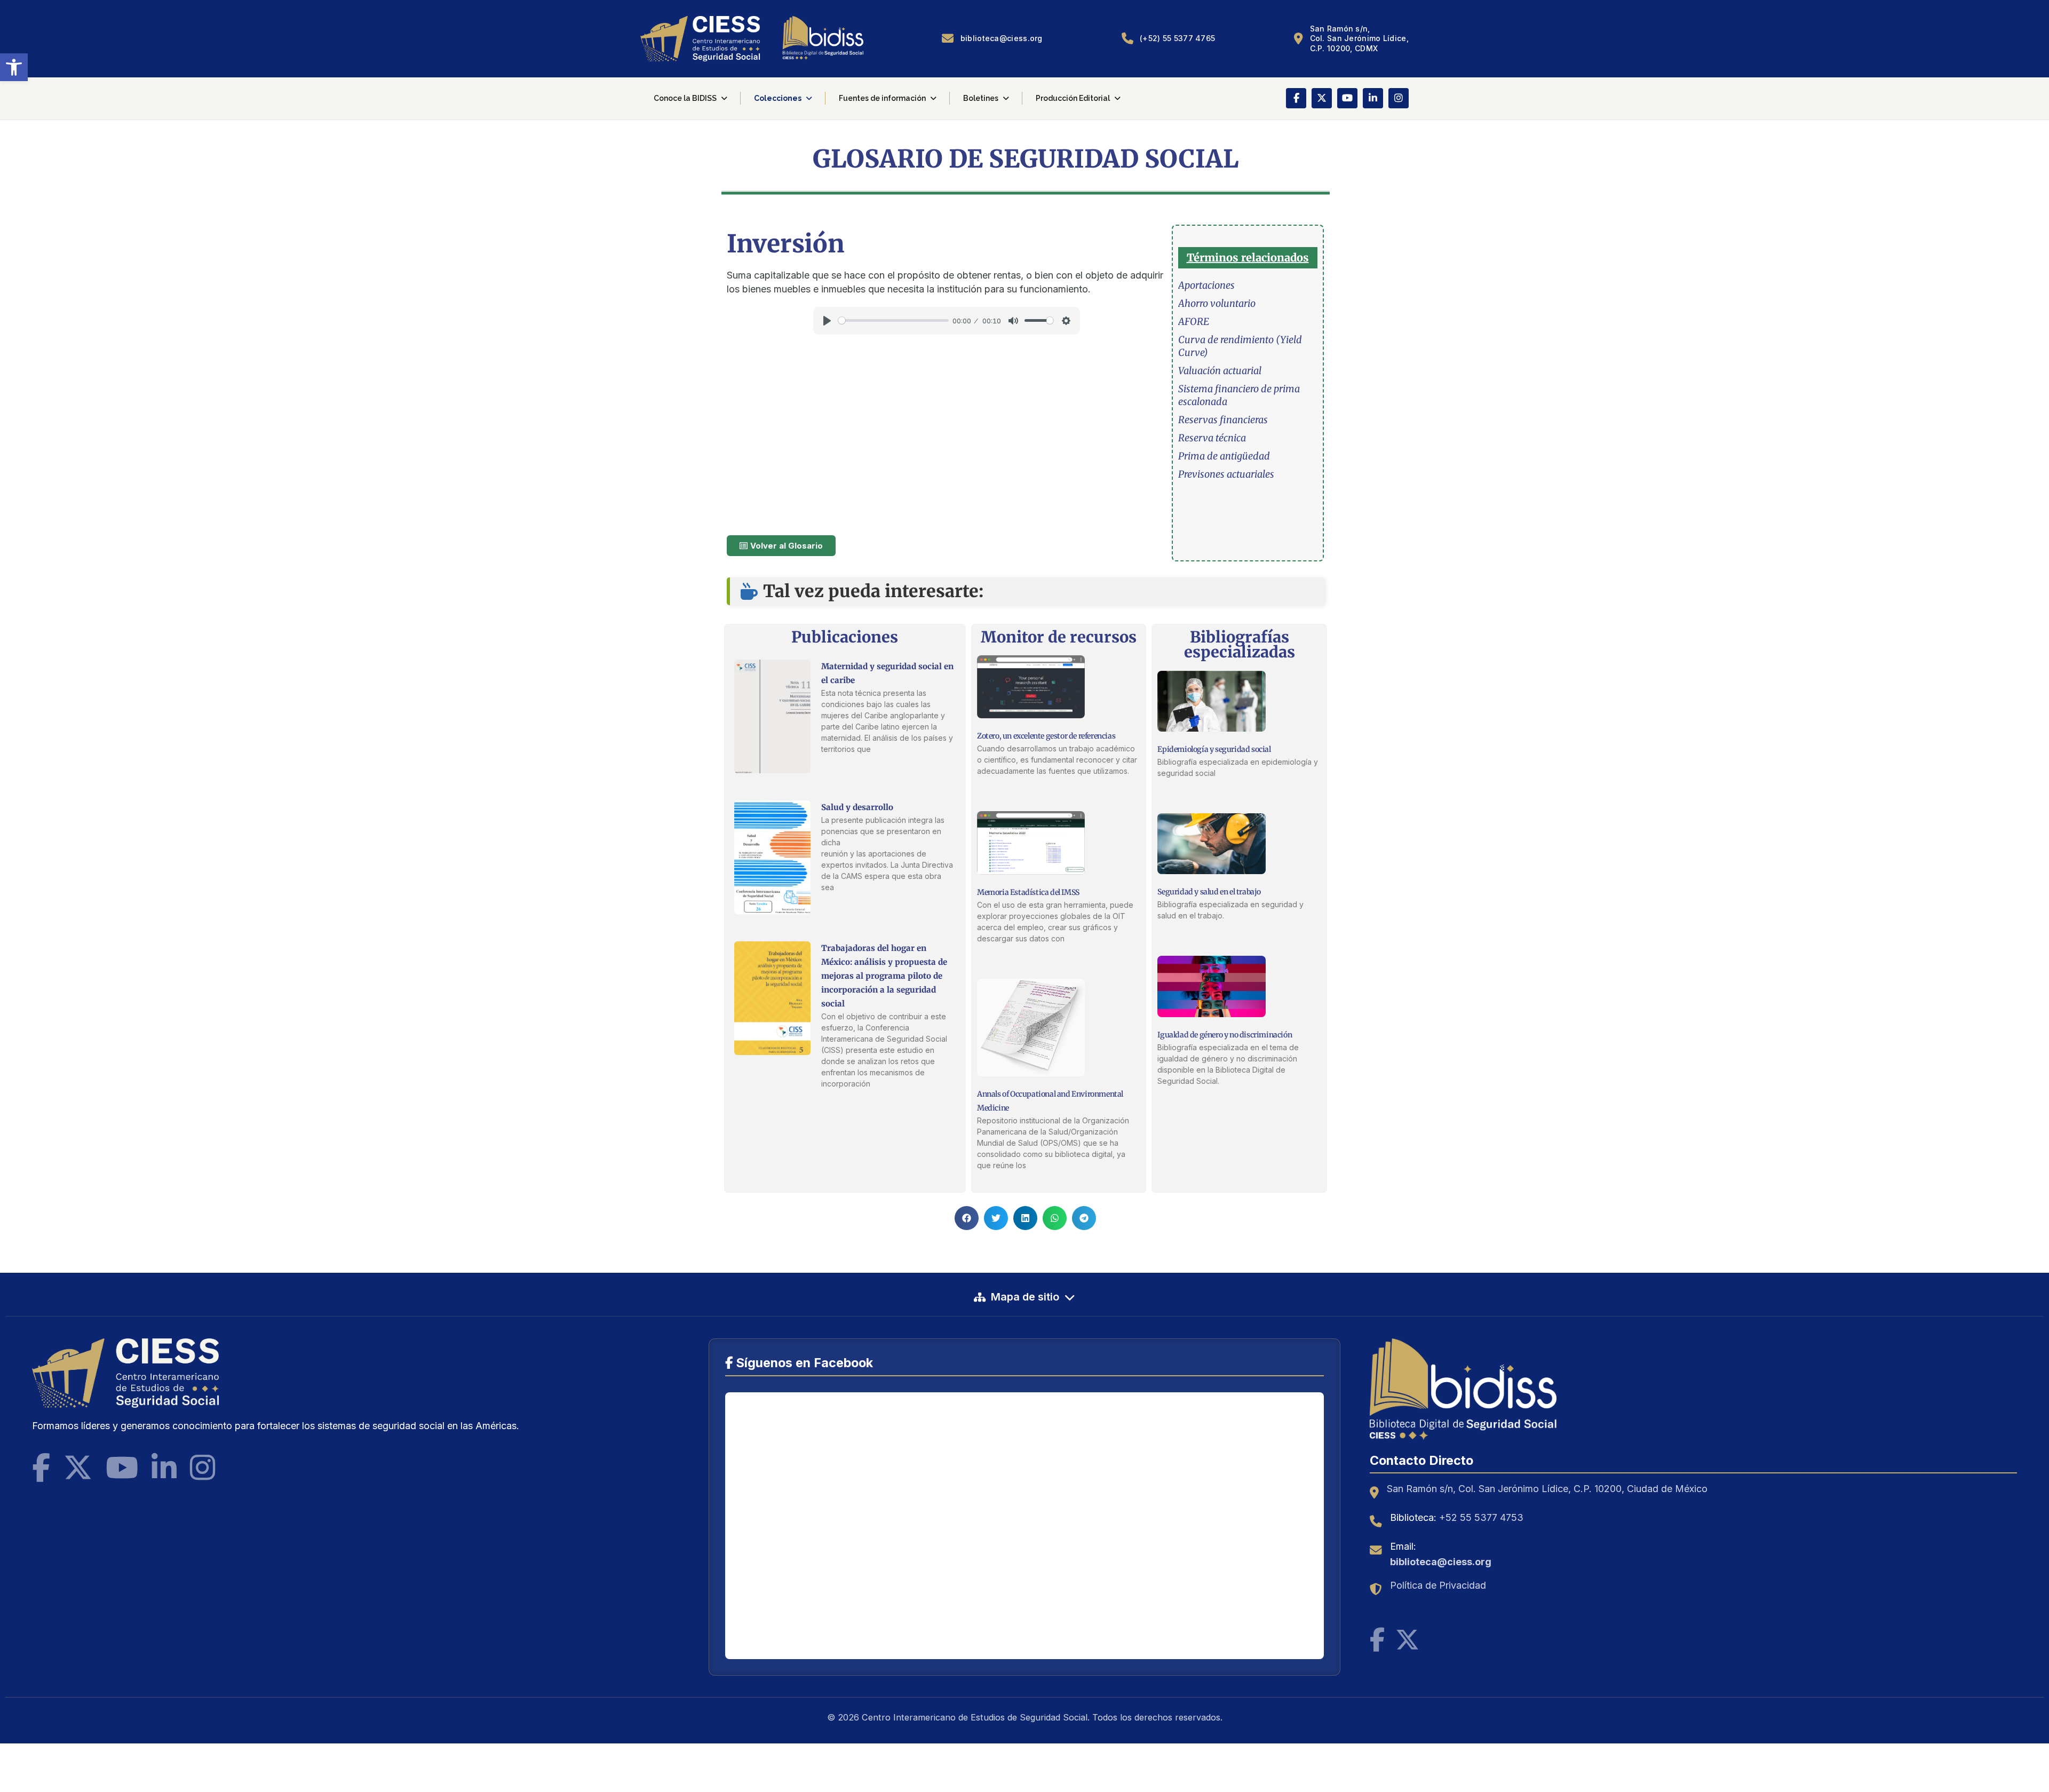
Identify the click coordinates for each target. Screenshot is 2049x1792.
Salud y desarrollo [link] (857, 807)
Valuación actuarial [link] (1220, 371)
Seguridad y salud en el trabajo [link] (1209, 892)
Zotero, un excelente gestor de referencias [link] (1046, 736)
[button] (967, 1218)
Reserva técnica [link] (1212, 438)
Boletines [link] (981, 98)
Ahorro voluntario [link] (1217, 303)
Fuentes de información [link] (882, 98)
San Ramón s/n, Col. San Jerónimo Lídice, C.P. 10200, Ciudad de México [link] (1547, 1489)
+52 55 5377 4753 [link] (1481, 1517)
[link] (14, 67)
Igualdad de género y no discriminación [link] (1225, 1035)
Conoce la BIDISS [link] (685, 98)
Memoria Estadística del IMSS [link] (1028, 892)
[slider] (894, 320)
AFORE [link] (1194, 322)
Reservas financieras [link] (1223, 420)
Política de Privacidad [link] (1438, 1585)
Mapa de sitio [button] (1025, 1297)
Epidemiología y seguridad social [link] (1214, 749)
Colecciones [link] (778, 98)
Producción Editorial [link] (1073, 98)
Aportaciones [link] (1206, 285)
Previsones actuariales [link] (1226, 474)
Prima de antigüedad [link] (1224, 456)
